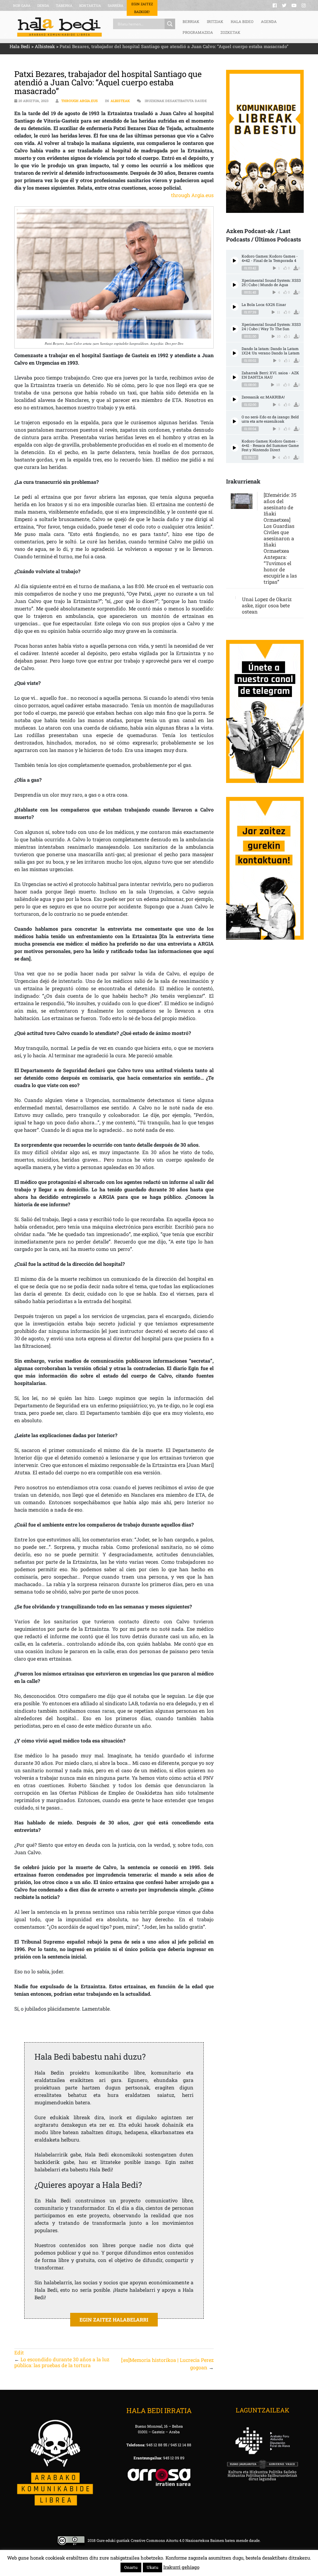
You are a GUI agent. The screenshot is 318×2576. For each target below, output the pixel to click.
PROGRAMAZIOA (198, 32)
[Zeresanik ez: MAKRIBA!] (235, 399)
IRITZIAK (215, 21)
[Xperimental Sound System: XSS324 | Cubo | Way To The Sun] (235, 329)
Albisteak (45, 46)
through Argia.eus (79, 101)
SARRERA (116, 5)
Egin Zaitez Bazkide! (142, 8)
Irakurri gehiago (181, 2567)
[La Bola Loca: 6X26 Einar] (235, 307)
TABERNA (64, 5)
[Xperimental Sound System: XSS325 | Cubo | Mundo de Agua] (235, 285)
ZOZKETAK (230, 32)
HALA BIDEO (242, 21)
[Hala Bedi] (59, 27)
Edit (19, 2352)
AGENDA (269, 21)
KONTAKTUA (90, 5)
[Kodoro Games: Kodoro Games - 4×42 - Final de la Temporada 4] (235, 261)
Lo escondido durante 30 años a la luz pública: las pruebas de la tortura (62, 2362)
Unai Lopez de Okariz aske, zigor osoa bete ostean (267, 605)
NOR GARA (22, 5)
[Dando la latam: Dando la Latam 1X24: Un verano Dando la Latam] (235, 353)
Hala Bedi (20, 46)
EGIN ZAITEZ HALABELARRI (114, 2320)
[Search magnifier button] (170, 24)
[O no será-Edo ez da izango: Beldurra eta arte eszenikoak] (235, 421)
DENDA (43, 5)
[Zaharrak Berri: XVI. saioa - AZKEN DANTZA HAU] (235, 377)
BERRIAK (191, 21)
